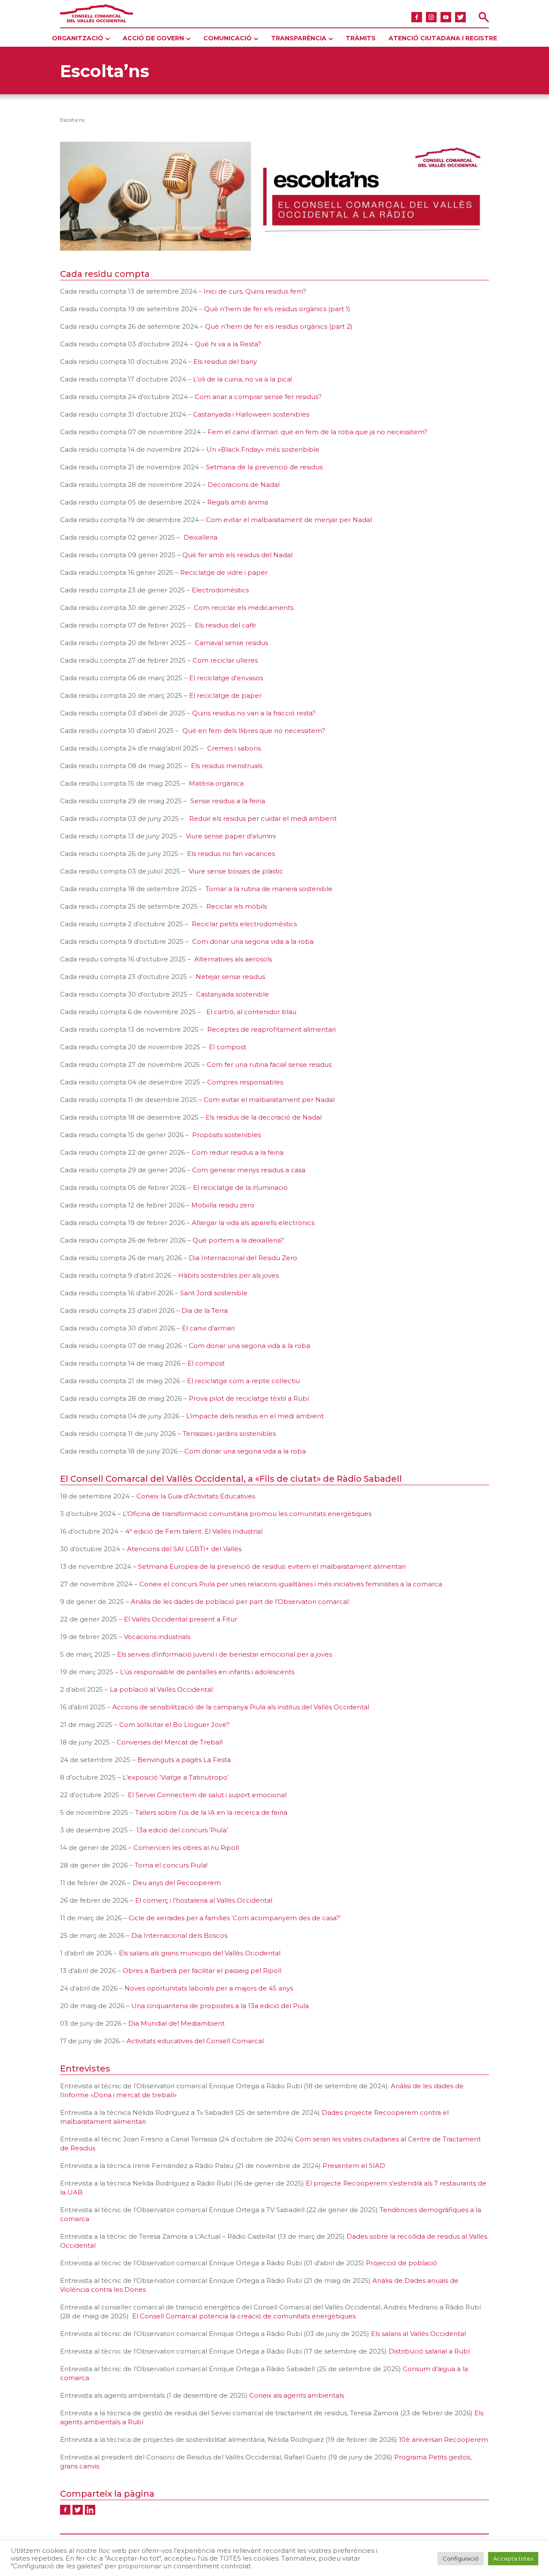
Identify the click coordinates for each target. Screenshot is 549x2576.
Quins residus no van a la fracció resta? (254, 713)
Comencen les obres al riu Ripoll (186, 1848)
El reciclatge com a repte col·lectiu (243, 1381)
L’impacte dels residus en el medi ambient (255, 1416)
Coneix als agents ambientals (297, 2395)
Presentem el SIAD (354, 2166)
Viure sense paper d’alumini (231, 836)
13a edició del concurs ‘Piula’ (182, 1830)
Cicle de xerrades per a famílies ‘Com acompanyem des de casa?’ (235, 1918)
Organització (78, 38)
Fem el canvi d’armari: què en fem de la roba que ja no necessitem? (318, 432)
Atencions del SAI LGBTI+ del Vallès (184, 1549)
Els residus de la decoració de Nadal (264, 1117)
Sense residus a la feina (228, 801)
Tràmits (361, 38)
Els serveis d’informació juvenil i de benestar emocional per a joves (225, 1654)
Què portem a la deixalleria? (238, 1240)
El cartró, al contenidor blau (251, 1012)
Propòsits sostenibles (226, 1135)
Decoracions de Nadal (244, 485)
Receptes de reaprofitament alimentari (271, 1029)
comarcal (333, 1602)
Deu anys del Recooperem (177, 1883)
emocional (269, 1795)
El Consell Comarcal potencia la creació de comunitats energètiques (243, 2316)
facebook (417, 17)
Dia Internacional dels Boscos (179, 1935)
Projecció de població (401, 2263)
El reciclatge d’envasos (226, 678)
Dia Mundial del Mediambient (176, 2023)
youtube (446, 17)
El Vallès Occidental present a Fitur (181, 1619)
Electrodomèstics (220, 590)
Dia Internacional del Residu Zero (244, 1258)
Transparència (299, 38)
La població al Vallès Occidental (162, 1689)
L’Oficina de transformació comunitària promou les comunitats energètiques (247, 1514)
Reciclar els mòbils (237, 906)
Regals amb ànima (238, 502)
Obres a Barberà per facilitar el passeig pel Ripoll (202, 1971)
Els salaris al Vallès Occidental (418, 2334)
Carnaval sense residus (231, 643)
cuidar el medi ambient (299, 818)
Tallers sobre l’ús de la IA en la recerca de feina (211, 1812)
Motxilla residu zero (223, 1205)
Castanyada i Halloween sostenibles (251, 414)
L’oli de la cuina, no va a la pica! (243, 379)
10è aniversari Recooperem (443, 2439)
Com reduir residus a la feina (238, 1152)
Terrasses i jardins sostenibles (229, 1434)
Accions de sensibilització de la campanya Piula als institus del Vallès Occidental (241, 1707)
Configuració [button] (461, 2558)
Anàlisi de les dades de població (182, 1602)
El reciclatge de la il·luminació (240, 1187)
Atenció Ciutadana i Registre (443, 38)
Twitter (460, 17)
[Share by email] (103, 2510)
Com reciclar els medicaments (244, 608)
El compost (228, 1047)
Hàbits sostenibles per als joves (228, 1275)
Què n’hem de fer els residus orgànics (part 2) (279, 326)
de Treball (206, 1742)
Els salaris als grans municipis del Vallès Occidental (200, 1953)
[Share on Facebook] (65, 2510)
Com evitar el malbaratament (254, 520)
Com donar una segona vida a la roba (253, 941)
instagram (431, 17)
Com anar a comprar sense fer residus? (258, 397)
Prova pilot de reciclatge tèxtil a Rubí (249, 1398)
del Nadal (277, 555)
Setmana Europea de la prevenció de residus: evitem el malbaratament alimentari (272, 1566)
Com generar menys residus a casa (249, 1170)
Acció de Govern (153, 38)
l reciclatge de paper (228, 695)
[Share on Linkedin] (90, 2510)
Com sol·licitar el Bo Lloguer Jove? (174, 1725)
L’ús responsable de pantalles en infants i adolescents (207, 1672)
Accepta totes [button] (513, 2558)
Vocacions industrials (157, 1637)
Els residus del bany (225, 362)
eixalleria (203, 537)
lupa (484, 17)
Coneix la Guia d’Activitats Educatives (196, 1496)
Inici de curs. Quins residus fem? (255, 291)
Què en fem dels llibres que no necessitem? (254, 731)
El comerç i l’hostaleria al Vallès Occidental (204, 1900)
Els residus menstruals (227, 766)
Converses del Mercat (152, 1742)
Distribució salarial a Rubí (429, 2351)
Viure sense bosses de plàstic (236, 871)
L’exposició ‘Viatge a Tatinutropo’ (176, 1777)
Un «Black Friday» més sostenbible (263, 449)
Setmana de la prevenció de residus (264, 467)
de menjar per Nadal (337, 520)
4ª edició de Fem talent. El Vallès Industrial (195, 1531)
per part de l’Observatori (276, 1602)
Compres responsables (245, 1082)
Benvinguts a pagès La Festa (184, 1760)
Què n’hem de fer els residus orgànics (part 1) (277, 309)
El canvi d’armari (208, 1328)
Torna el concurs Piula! (171, 1865)
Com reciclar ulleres (225, 660)
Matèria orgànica (216, 783)
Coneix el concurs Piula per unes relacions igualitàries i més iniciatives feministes (270, 1584)
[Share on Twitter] (78, 2510)
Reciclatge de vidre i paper (224, 572)
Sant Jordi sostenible (214, 1293)
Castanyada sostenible (232, 994)
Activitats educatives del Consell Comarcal (195, 2041)
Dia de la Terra (205, 1311)
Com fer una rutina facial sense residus (269, 1064)
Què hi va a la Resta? (228, 344)
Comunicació (228, 38)
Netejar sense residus (230, 977)
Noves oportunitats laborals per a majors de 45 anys (209, 1988)
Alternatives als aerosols (233, 959)
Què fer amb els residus (221, 555)
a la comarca (421, 1584)
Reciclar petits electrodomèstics (244, 924)
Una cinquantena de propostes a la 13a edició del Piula (220, 2006)
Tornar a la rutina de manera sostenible (269, 889)
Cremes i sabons (234, 748)
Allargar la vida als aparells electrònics (253, 1223)
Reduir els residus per (224, 818)
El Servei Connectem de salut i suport (189, 1795)
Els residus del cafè (225, 625)
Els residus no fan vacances (231, 854)
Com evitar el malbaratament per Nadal (269, 1100)
